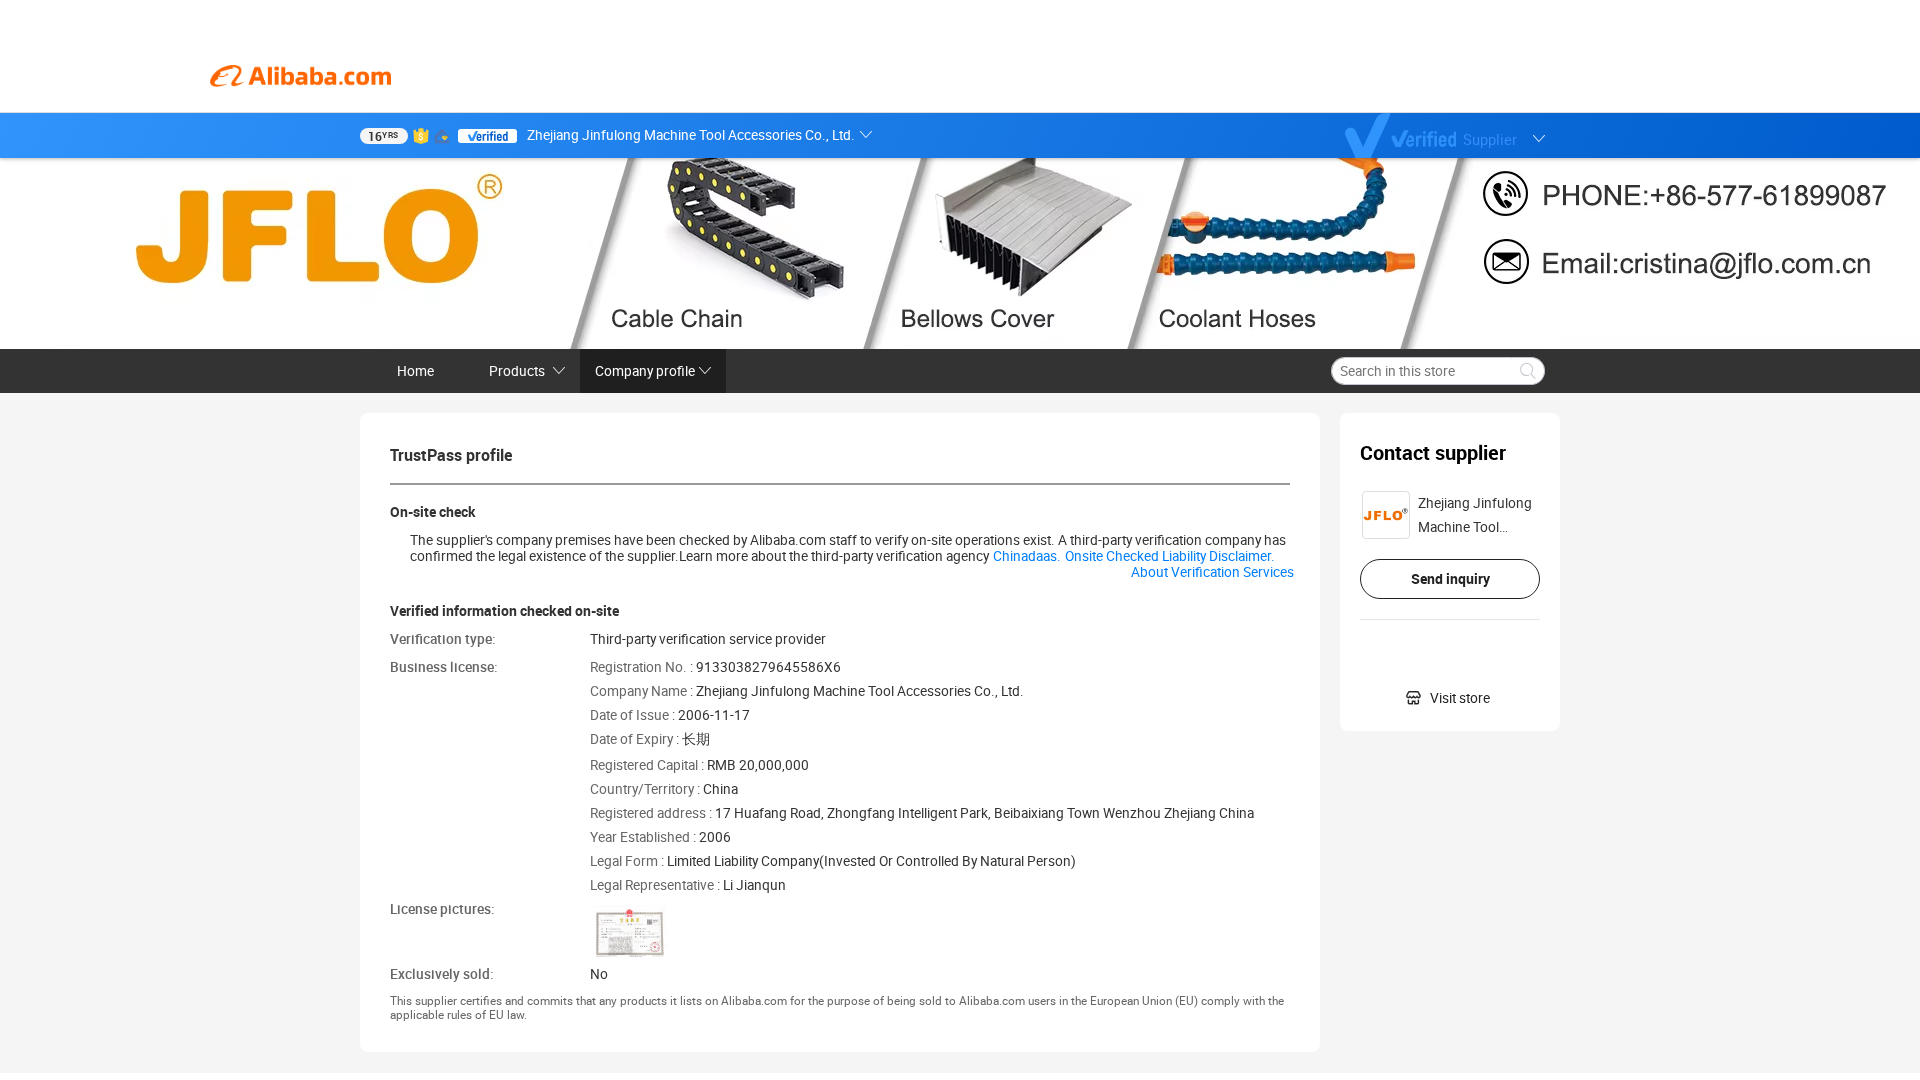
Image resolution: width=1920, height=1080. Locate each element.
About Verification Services (1212, 572)
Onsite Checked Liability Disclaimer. (1170, 556)
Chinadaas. (1027, 556)
